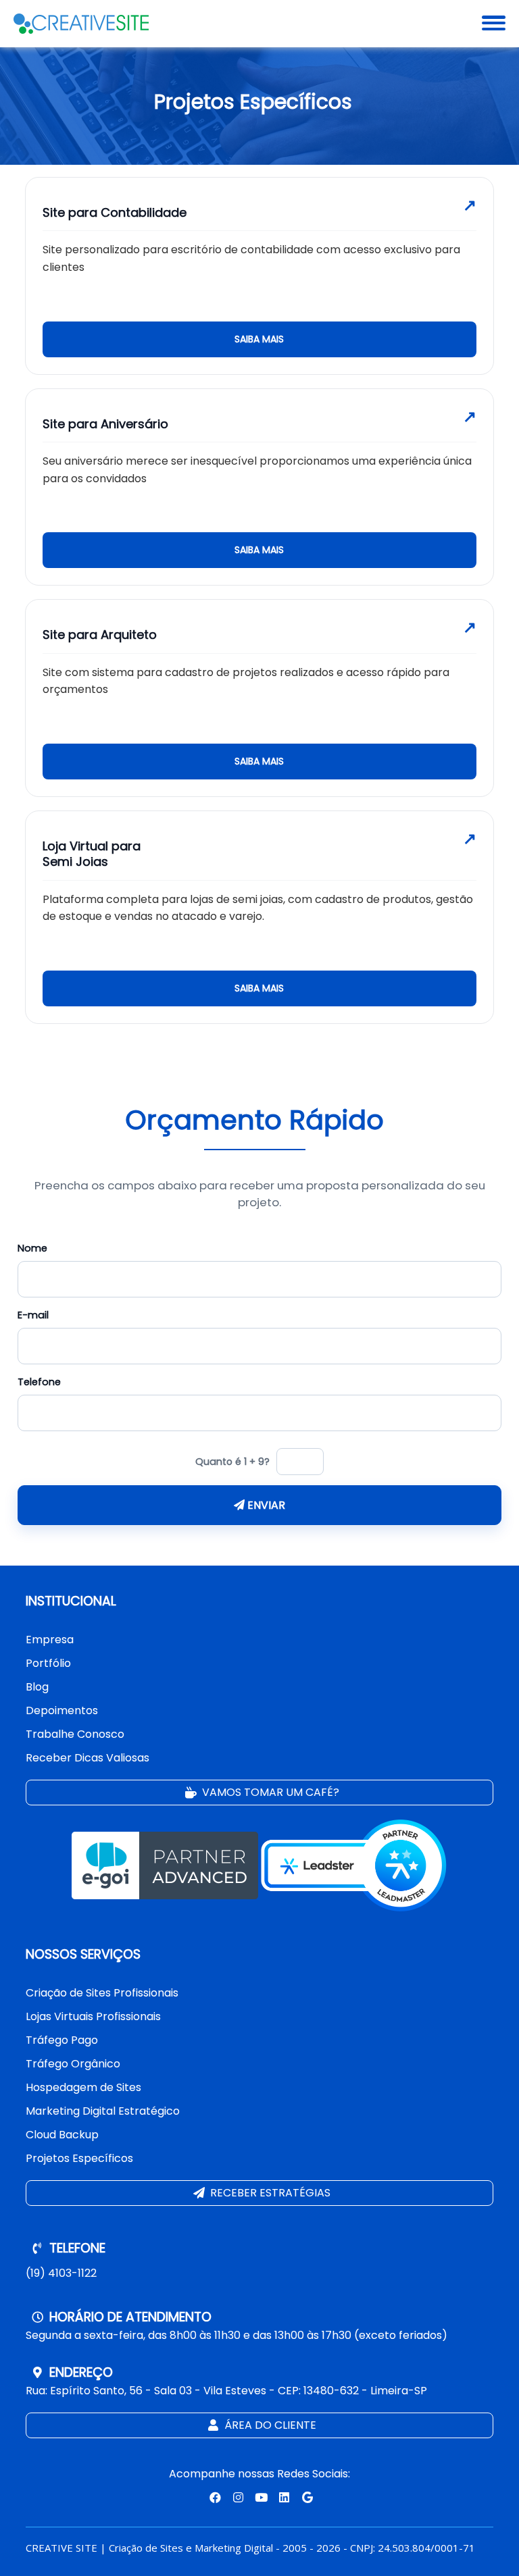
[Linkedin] (284, 2497)
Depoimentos (62, 1710)
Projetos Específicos (79, 2158)
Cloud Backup (62, 2135)
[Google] (305, 2497)
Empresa (50, 1640)
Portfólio (48, 1663)
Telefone (39, 1382)
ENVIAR (265, 1505)
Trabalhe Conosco (75, 1734)
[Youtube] (259, 2497)
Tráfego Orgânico (73, 2064)
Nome (32, 1248)
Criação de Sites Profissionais (102, 1993)
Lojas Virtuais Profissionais (93, 2016)
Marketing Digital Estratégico (103, 2111)
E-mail (33, 1315)
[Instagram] (237, 2497)
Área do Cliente (269, 2425)
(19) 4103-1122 (61, 2273)
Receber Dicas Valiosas (88, 1758)
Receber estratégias (269, 2193)
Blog (37, 1687)
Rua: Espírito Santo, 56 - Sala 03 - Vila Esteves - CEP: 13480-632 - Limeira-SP (226, 2391)
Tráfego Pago (62, 2040)
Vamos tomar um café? (269, 1792)
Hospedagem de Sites (83, 2087)
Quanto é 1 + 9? (232, 1462)
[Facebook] (214, 2497)
